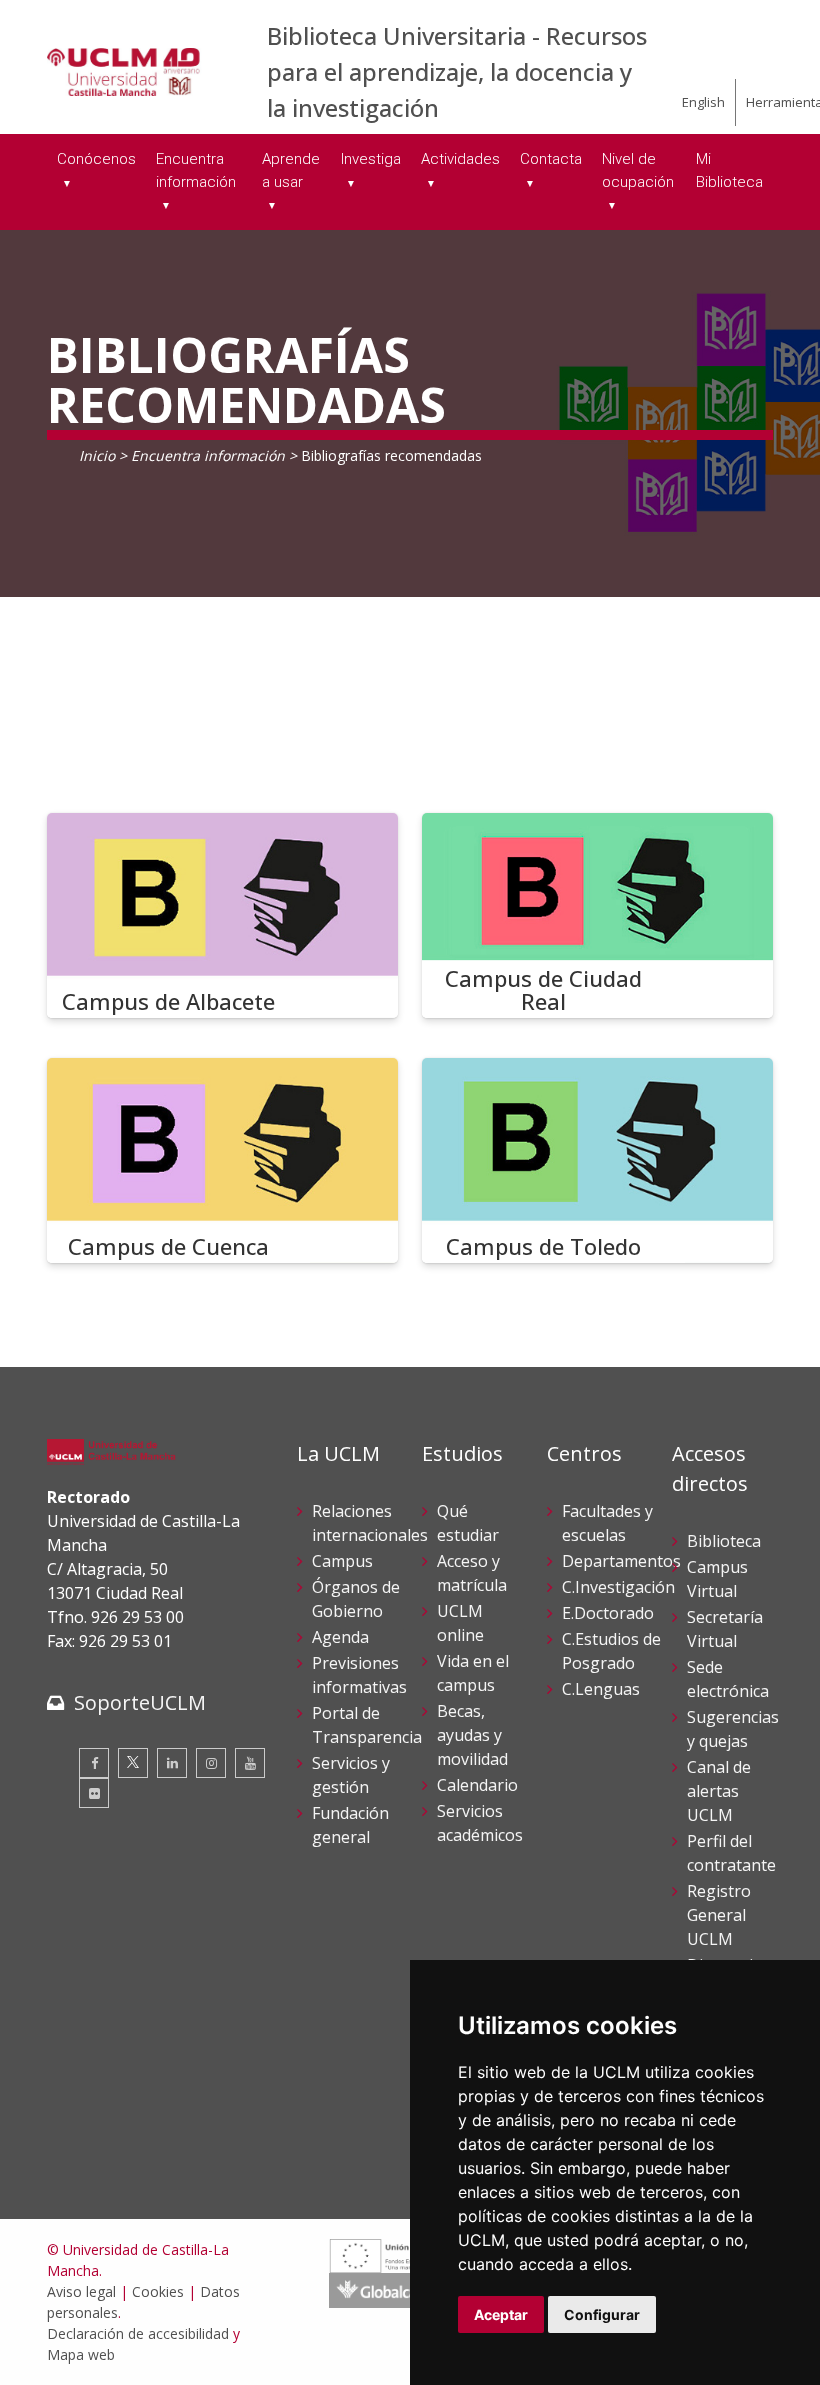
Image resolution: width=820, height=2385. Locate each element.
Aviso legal (81, 2291)
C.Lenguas (601, 1689)
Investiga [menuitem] (371, 159)
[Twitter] (133, 1763)
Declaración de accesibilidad (138, 2333)
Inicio (97, 455)
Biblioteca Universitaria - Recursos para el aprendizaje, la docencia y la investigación (457, 71)
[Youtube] (250, 1763)
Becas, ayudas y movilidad (472, 1735)
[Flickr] (94, 1793)
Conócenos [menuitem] (96, 159)
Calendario (477, 1785)
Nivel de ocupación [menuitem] (638, 170)
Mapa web (81, 2354)
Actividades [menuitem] (460, 159)
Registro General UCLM (719, 1915)
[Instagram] (211, 1763)
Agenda (340, 1637)
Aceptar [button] (501, 2314)
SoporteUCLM (140, 1702)
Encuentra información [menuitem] (196, 170)
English (703, 102)
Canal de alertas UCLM (719, 1791)
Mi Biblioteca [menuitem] (729, 170)
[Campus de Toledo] (597, 1160)
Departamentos (621, 1561)
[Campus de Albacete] (222, 915)
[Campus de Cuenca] (222, 1160)
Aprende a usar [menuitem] (291, 170)
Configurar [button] (602, 2314)
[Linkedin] (172, 1763)
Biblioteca (724, 1541)
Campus (342, 1561)
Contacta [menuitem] (551, 159)
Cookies (158, 2291)
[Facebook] (94, 1763)
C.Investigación (618, 1587)
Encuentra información (208, 455)
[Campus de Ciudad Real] (597, 915)
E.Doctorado (608, 1613)
